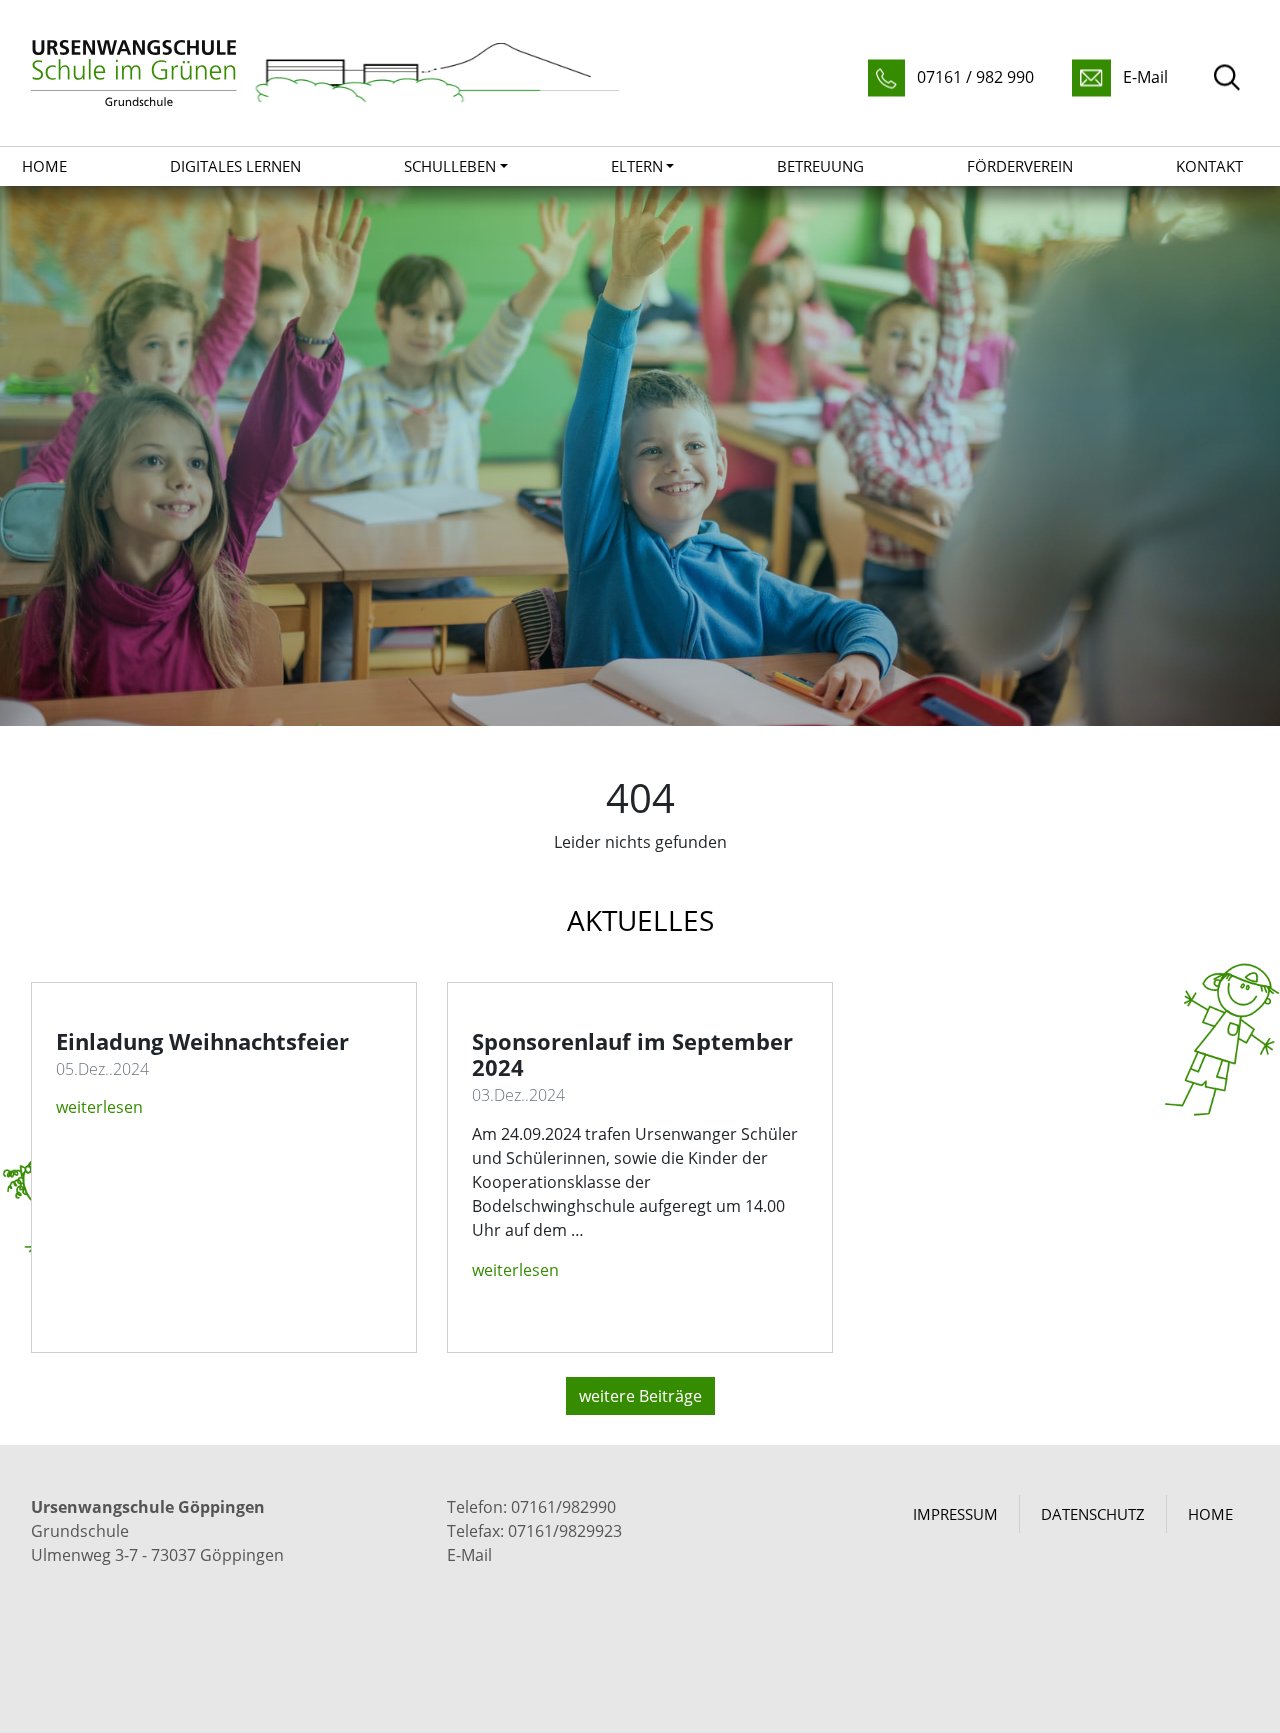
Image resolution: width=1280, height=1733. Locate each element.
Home (44, 166)
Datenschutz (1093, 1514)
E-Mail (469, 1555)
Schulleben (450, 166)
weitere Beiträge (640, 1396)
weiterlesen (99, 1107)
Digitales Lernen (235, 166)
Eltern (637, 166)
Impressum (955, 1514)
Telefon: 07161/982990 (531, 1507)
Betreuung (820, 166)
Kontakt (1209, 166)
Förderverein (1020, 166)
